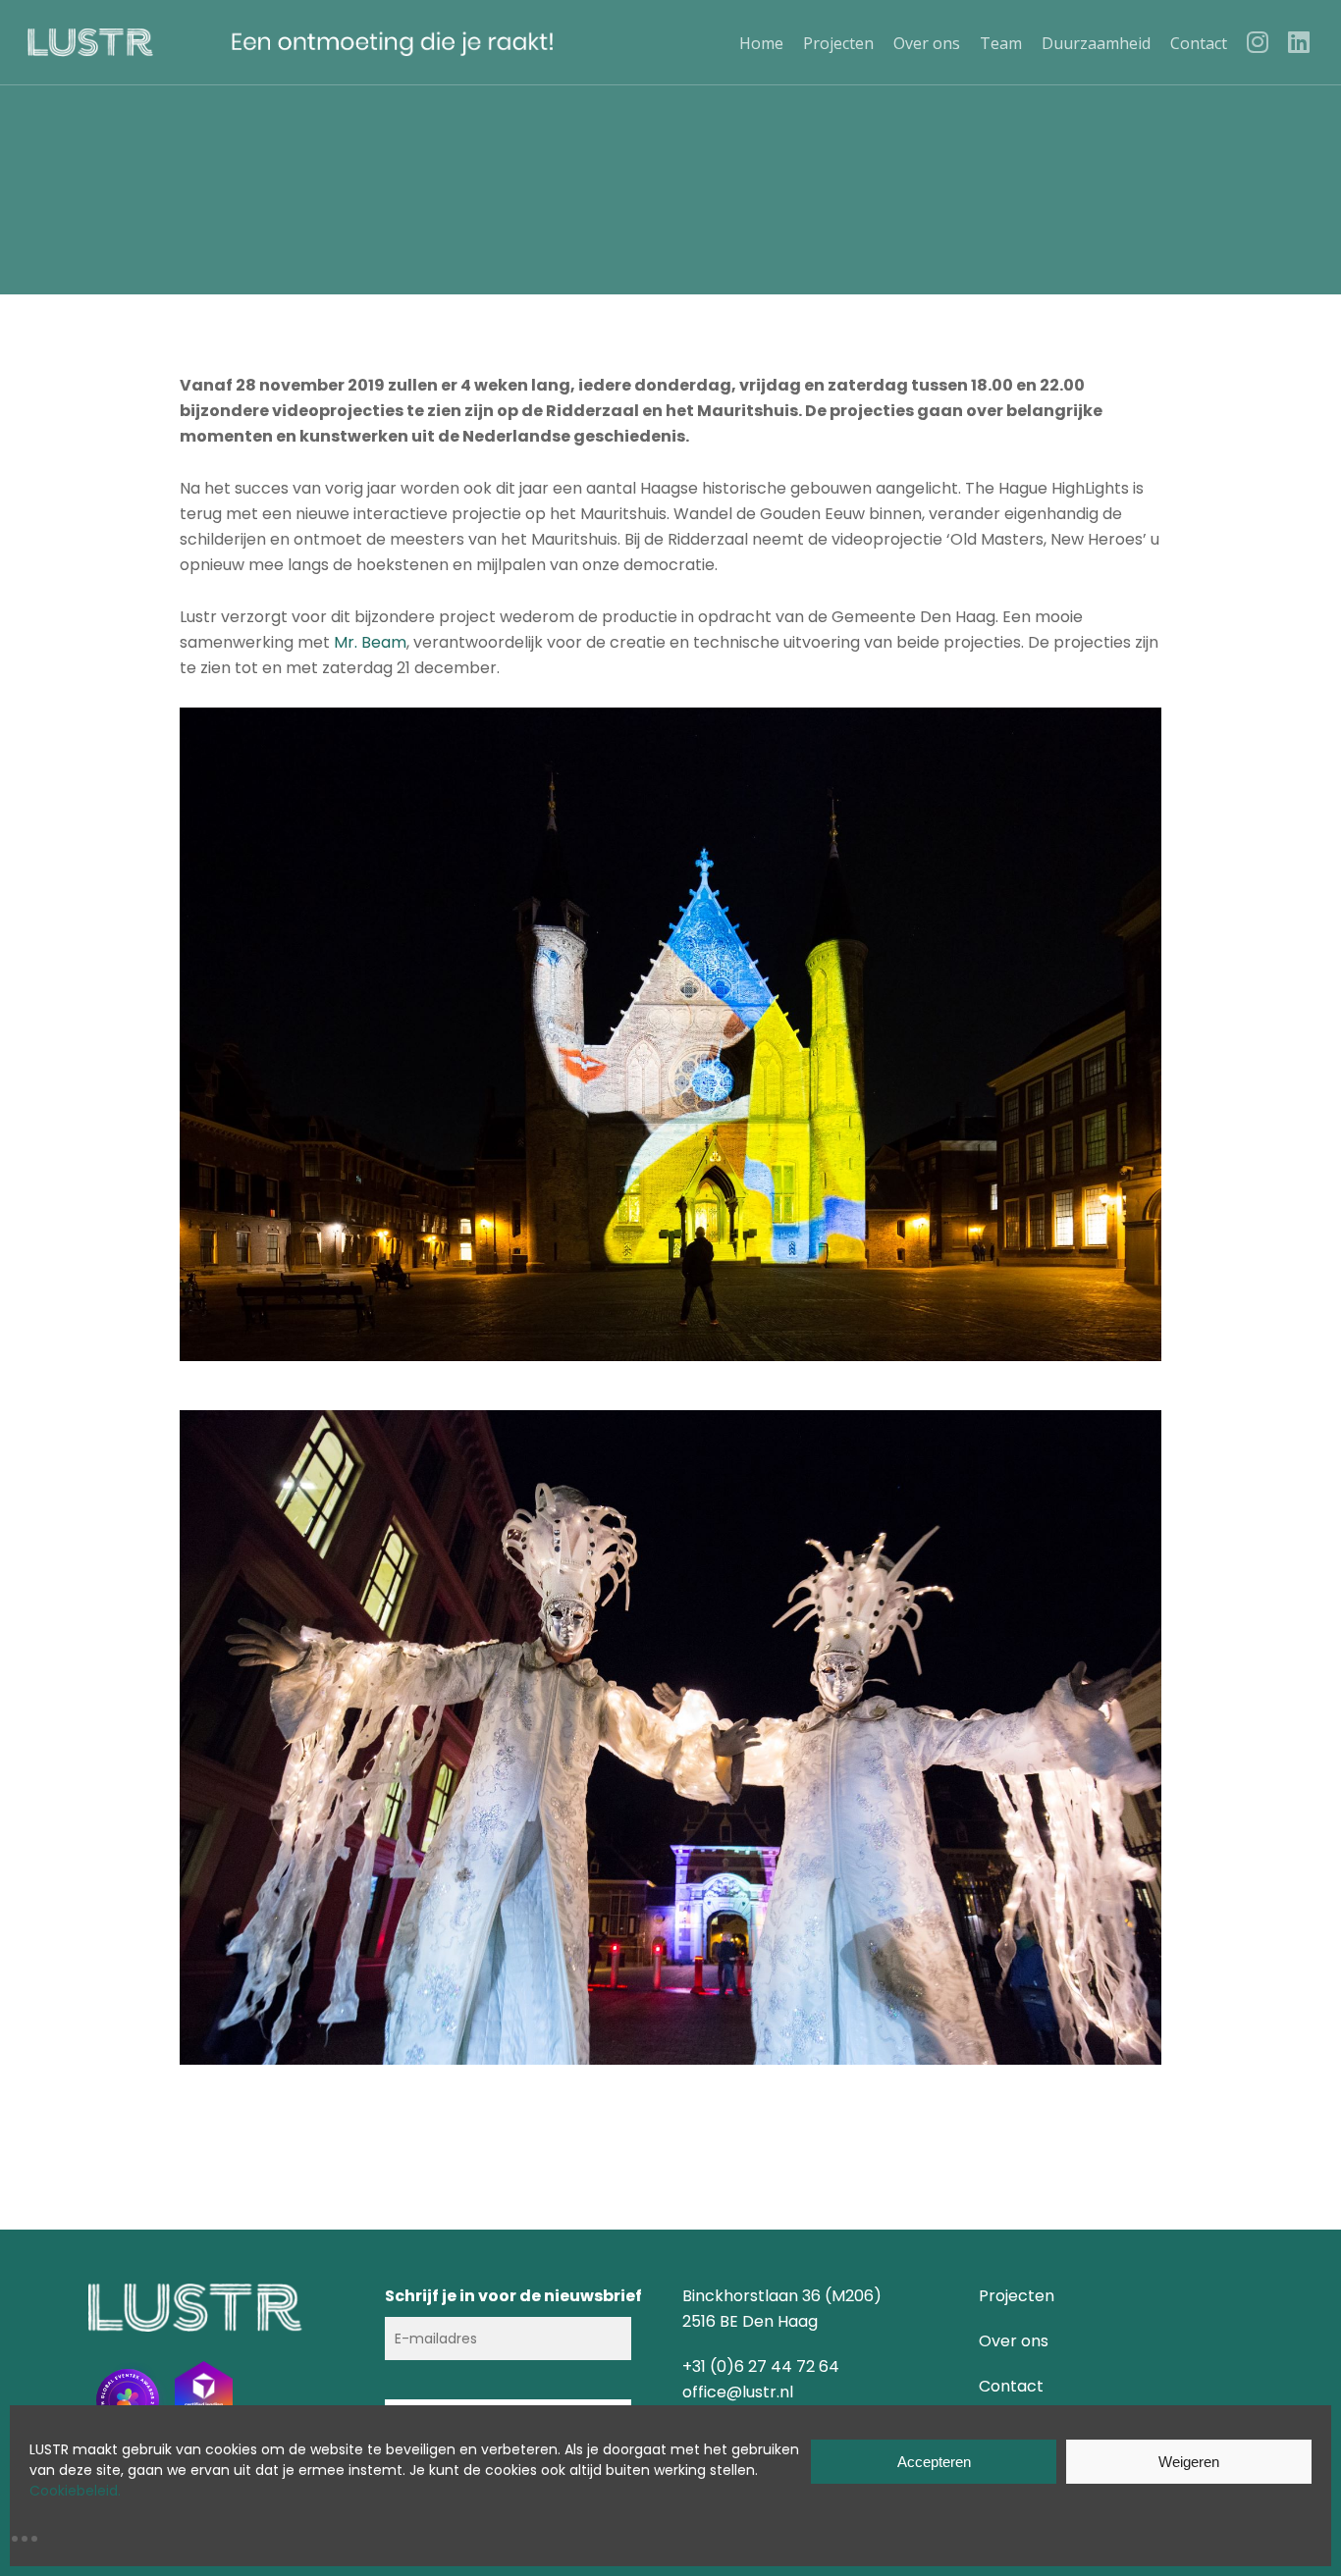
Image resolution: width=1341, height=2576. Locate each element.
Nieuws (670, 228)
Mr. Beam (370, 642)
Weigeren (1189, 2462)
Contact (1011, 2386)
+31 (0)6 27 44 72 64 (761, 2366)
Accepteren (934, 2462)
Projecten (1017, 2296)
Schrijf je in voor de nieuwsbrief (513, 2296)
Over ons (1014, 2341)
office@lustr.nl (738, 2392)
